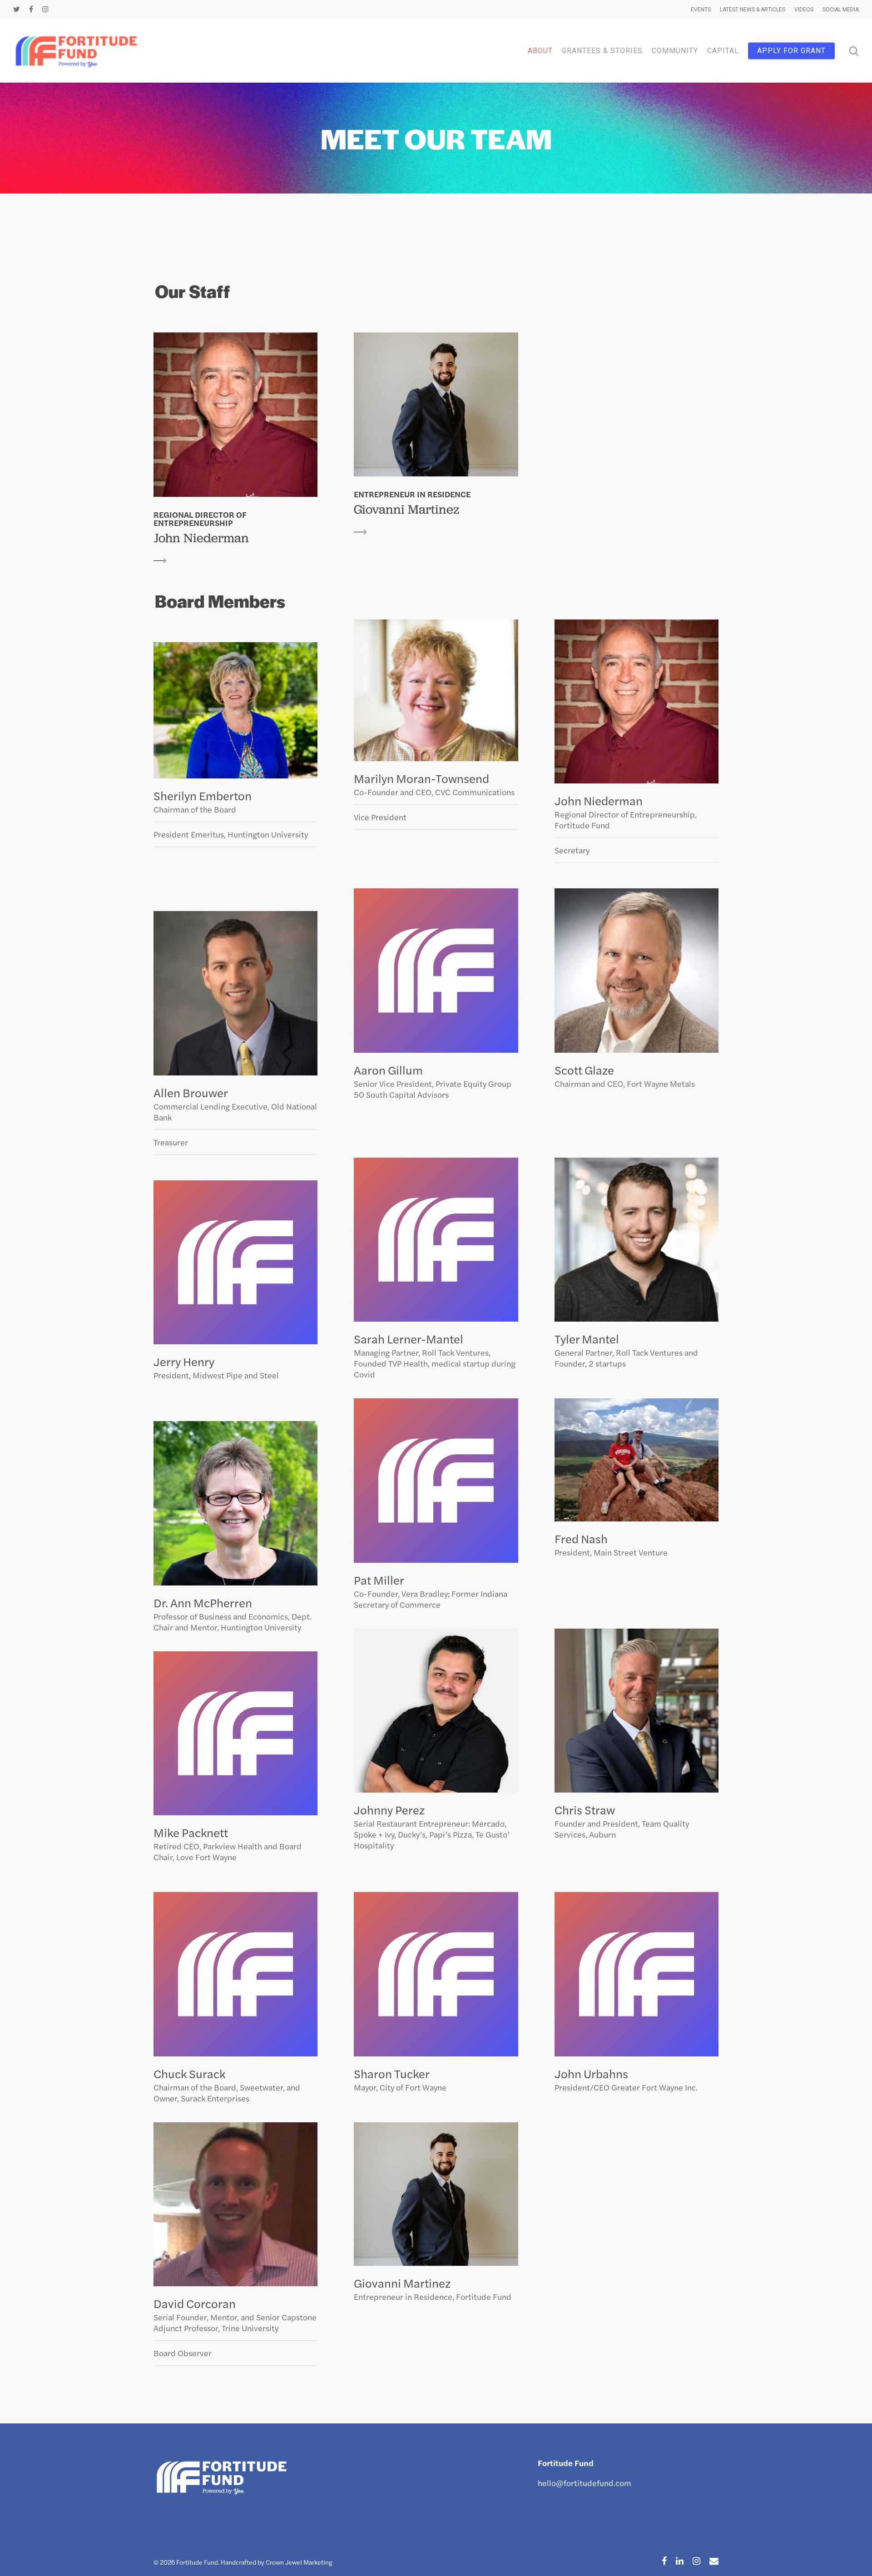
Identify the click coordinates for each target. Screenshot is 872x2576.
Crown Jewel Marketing (299, 2562)
